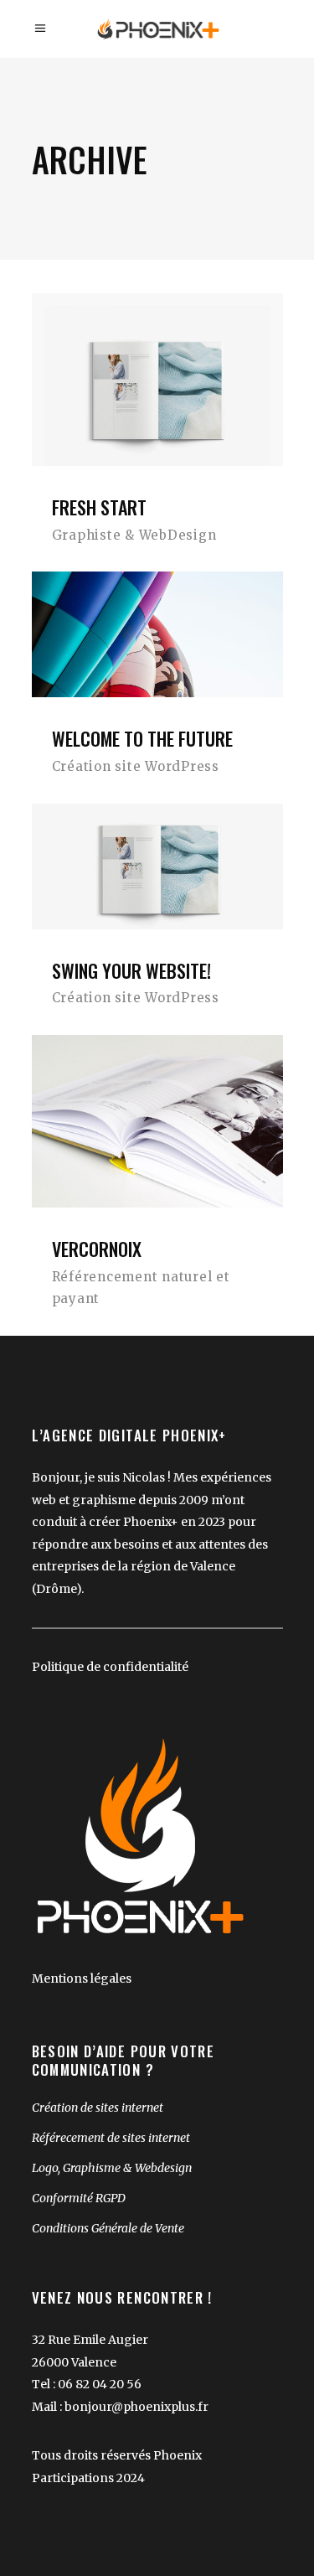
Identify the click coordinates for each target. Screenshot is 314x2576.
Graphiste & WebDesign (134, 535)
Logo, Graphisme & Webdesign (112, 2168)
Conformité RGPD (79, 2198)
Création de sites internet (98, 2108)
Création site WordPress (136, 766)
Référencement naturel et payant (141, 1288)
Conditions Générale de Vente (108, 2228)
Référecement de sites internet (111, 2138)
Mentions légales (82, 1979)
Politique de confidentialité (110, 1667)
